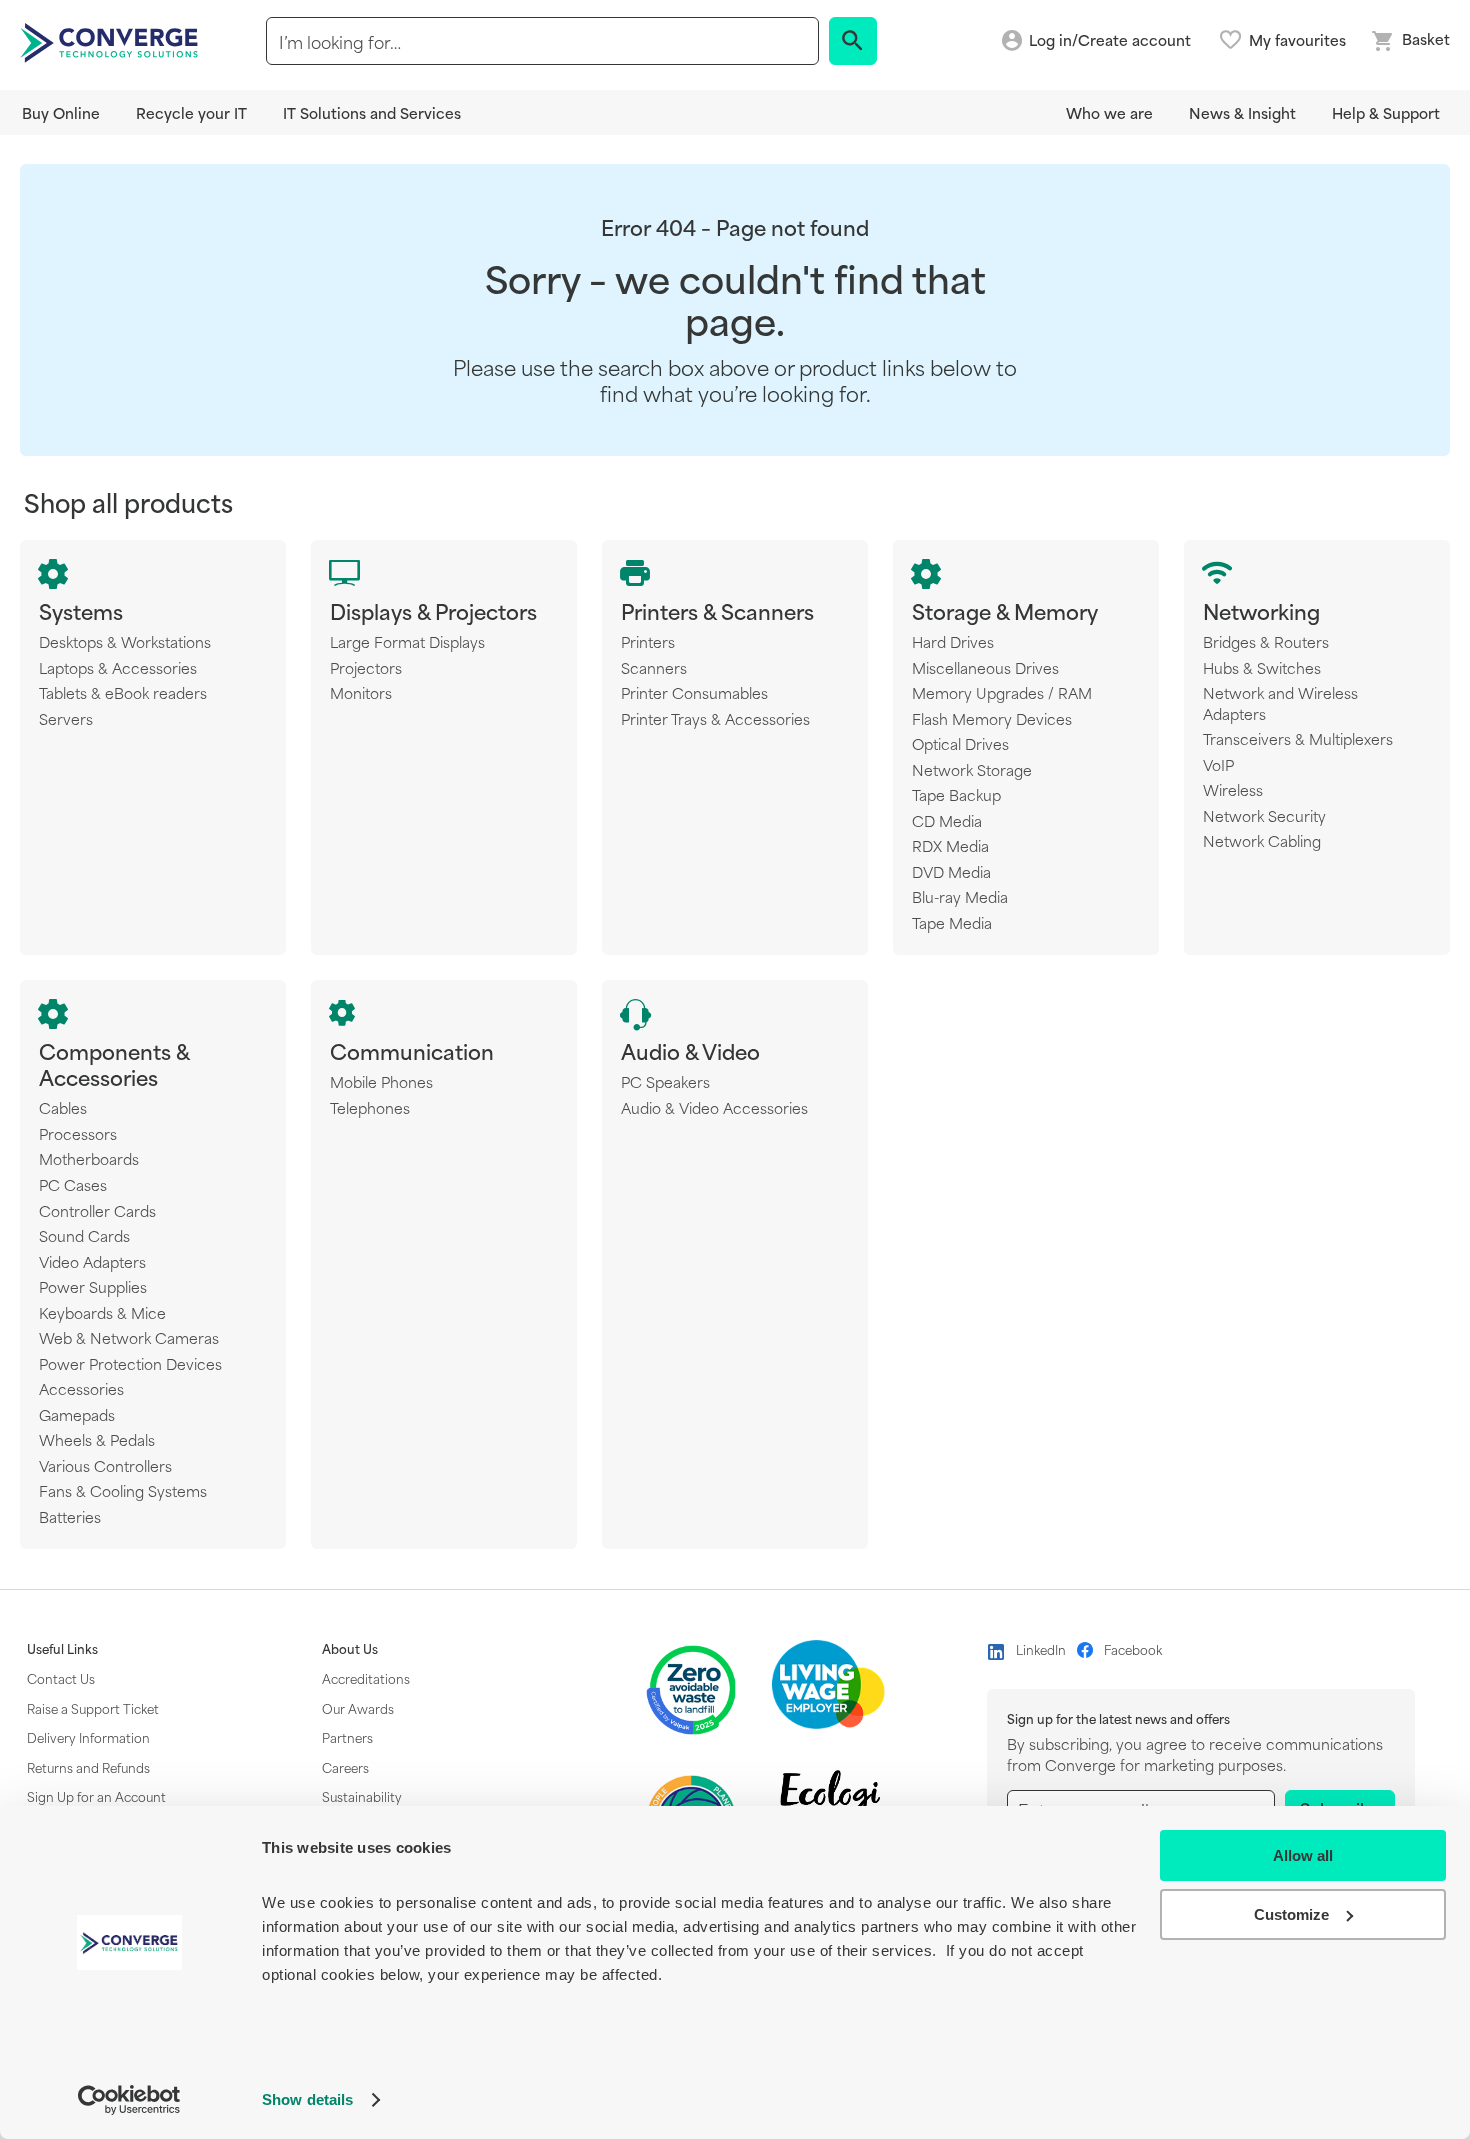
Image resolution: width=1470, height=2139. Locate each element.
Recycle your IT (191, 112)
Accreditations (366, 1678)
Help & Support (1386, 112)
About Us (350, 1649)
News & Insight (1242, 112)
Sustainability (362, 1796)
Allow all (1303, 1855)
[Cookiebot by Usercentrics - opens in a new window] (129, 2100)
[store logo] (112, 41)
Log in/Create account (1110, 40)
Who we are (1109, 112)
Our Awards (358, 1708)
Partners (347, 1737)
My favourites (1297, 40)
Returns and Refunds (88, 1767)
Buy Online (61, 112)
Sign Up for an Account (96, 1796)
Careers (345, 1767)
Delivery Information (88, 1737)
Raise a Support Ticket (93, 1708)
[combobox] (542, 41)
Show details (307, 2099)
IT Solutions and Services (372, 112)
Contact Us (61, 1678)
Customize (1291, 1914)
